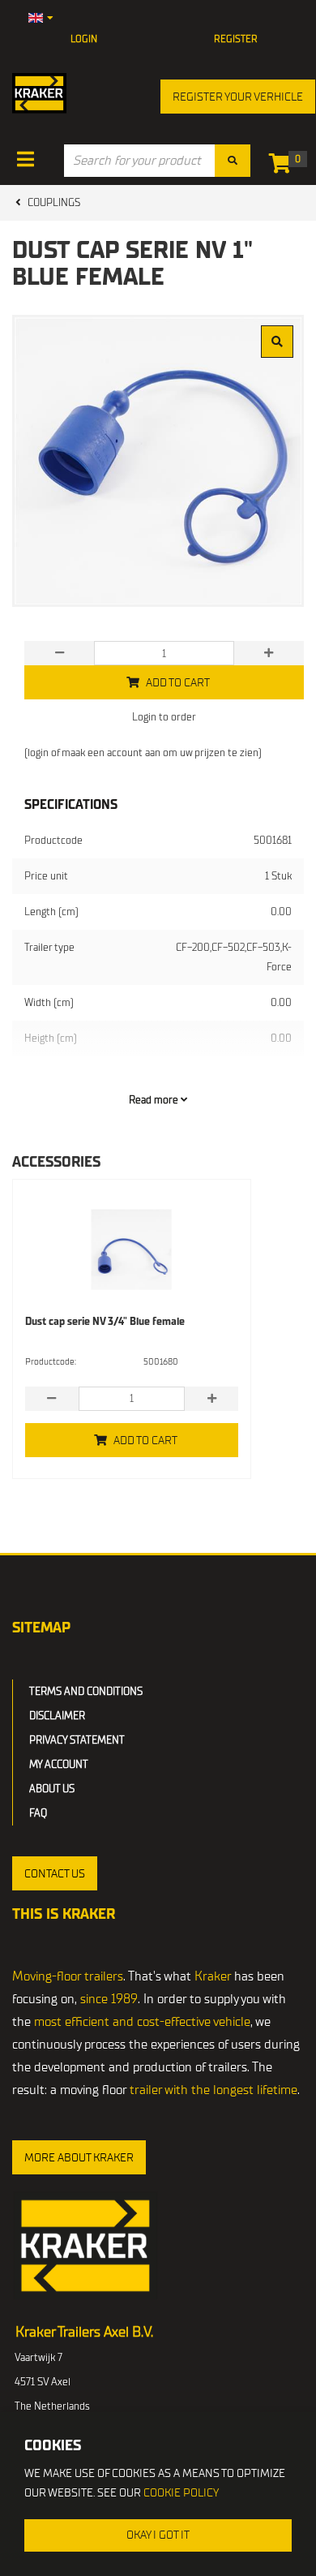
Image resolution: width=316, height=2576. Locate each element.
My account (59, 1764)
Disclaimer (57, 1716)
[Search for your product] (233, 161)
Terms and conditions (86, 1691)
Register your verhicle (238, 97)
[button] (55, 1873)
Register (236, 39)
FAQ (38, 1813)
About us (52, 1789)
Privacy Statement (77, 1740)
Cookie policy (181, 2493)
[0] (284, 167)
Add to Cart (145, 1441)
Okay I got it (158, 2535)
